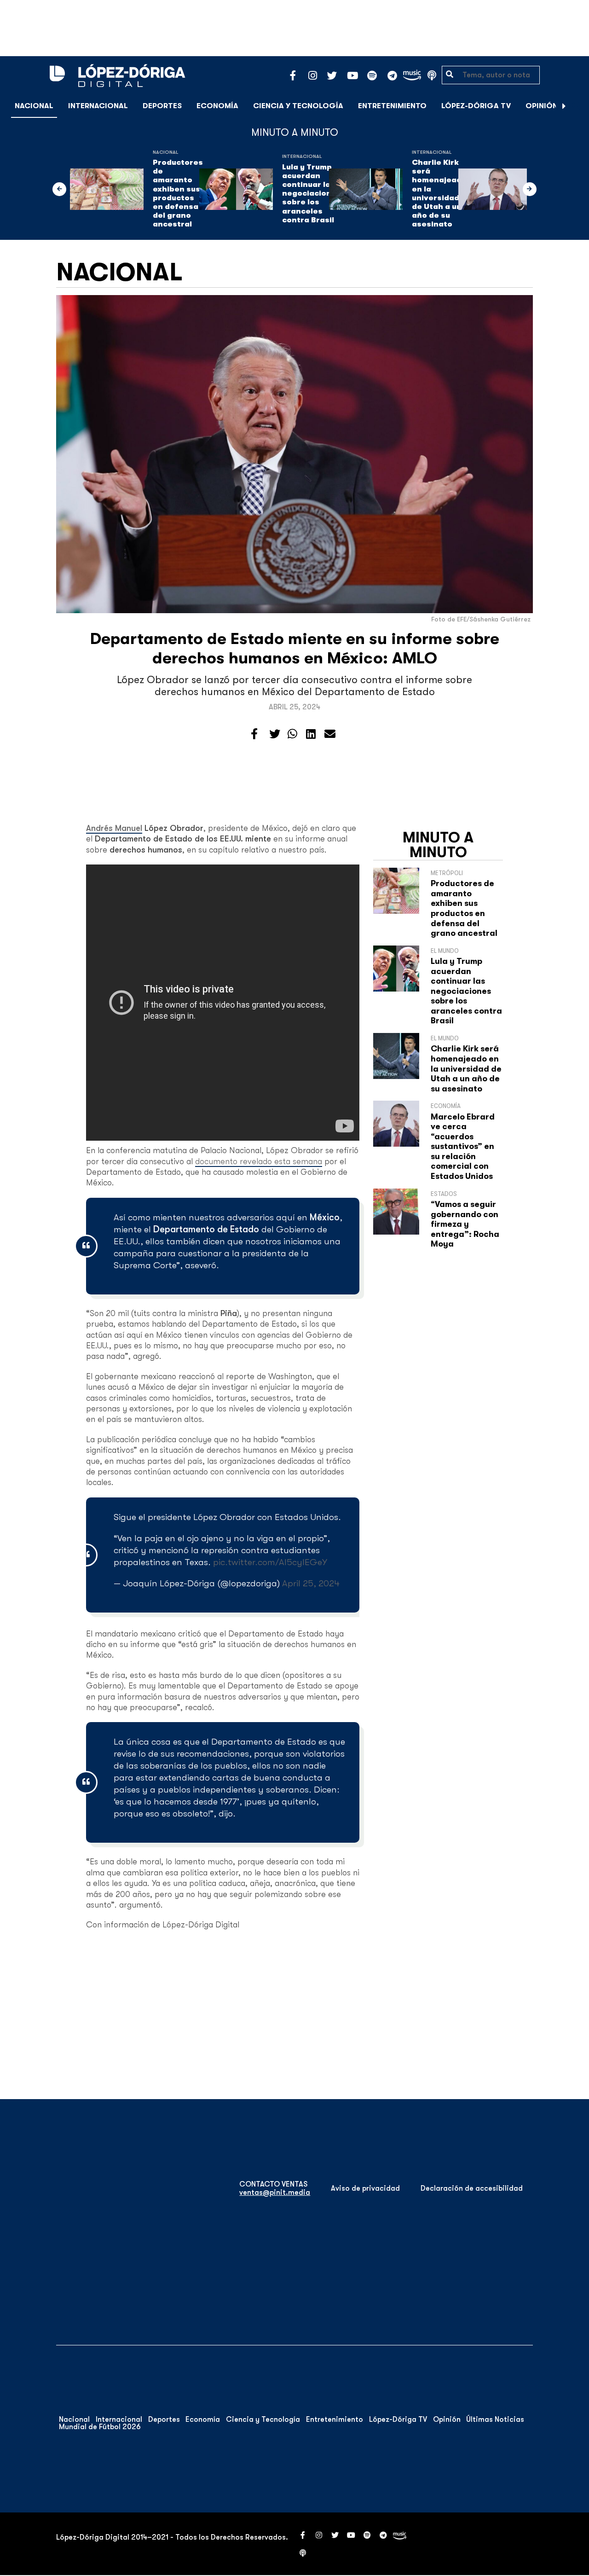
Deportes (162, 106)
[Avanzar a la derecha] (564, 106)
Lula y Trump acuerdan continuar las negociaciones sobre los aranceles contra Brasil (312, 194)
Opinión (542, 106)
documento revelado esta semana (259, 1161)
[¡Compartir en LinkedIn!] (311, 734)
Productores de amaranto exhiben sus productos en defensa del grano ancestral (178, 193)
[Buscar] (577, 106)
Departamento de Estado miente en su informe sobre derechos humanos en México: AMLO (295, 648)
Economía (217, 106)
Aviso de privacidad (365, 2188)
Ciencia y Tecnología (298, 106)
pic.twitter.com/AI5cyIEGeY (270, 1562)
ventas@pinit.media (275, 2193)
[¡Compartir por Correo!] (330, 734)
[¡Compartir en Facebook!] (254, 734)
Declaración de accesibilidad (472, 2188)
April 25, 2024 (311, 1583)
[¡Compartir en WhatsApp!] (292, 734)
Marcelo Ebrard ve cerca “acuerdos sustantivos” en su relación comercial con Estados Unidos (463, 1147)
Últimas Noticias (495, 2419)
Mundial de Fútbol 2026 (100, 2427)
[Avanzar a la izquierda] (59, 189)
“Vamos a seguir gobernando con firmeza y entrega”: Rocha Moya (465, 1224)
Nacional (34, 106)
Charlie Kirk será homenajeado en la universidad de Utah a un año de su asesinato (439, 193)
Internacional (98, 106)
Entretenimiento (392, 106)
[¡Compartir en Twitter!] (275, 734)
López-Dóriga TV (476, 106)
